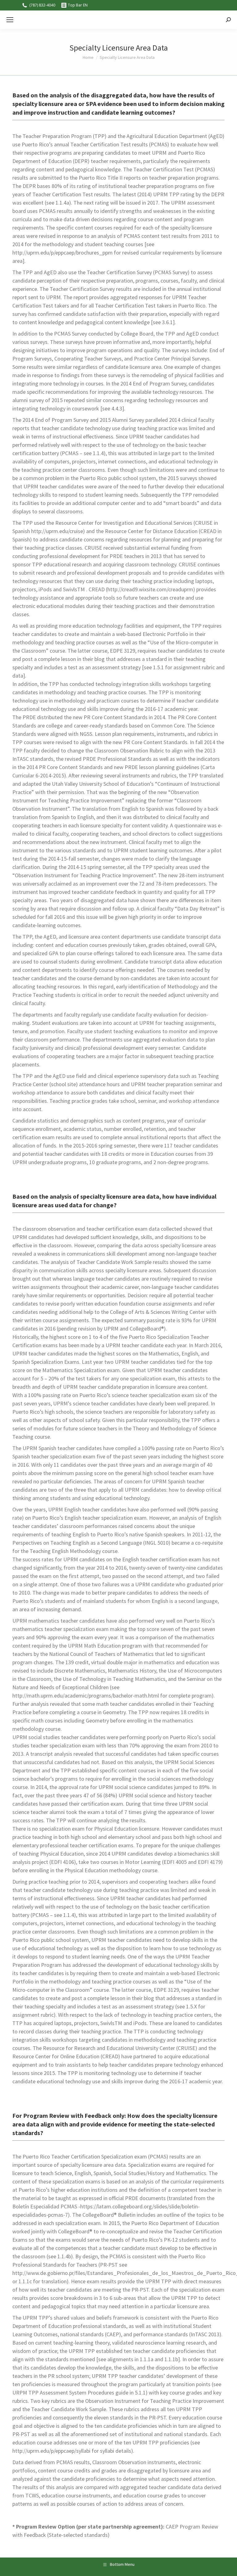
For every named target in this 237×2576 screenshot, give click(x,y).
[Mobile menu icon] (10, 20)
